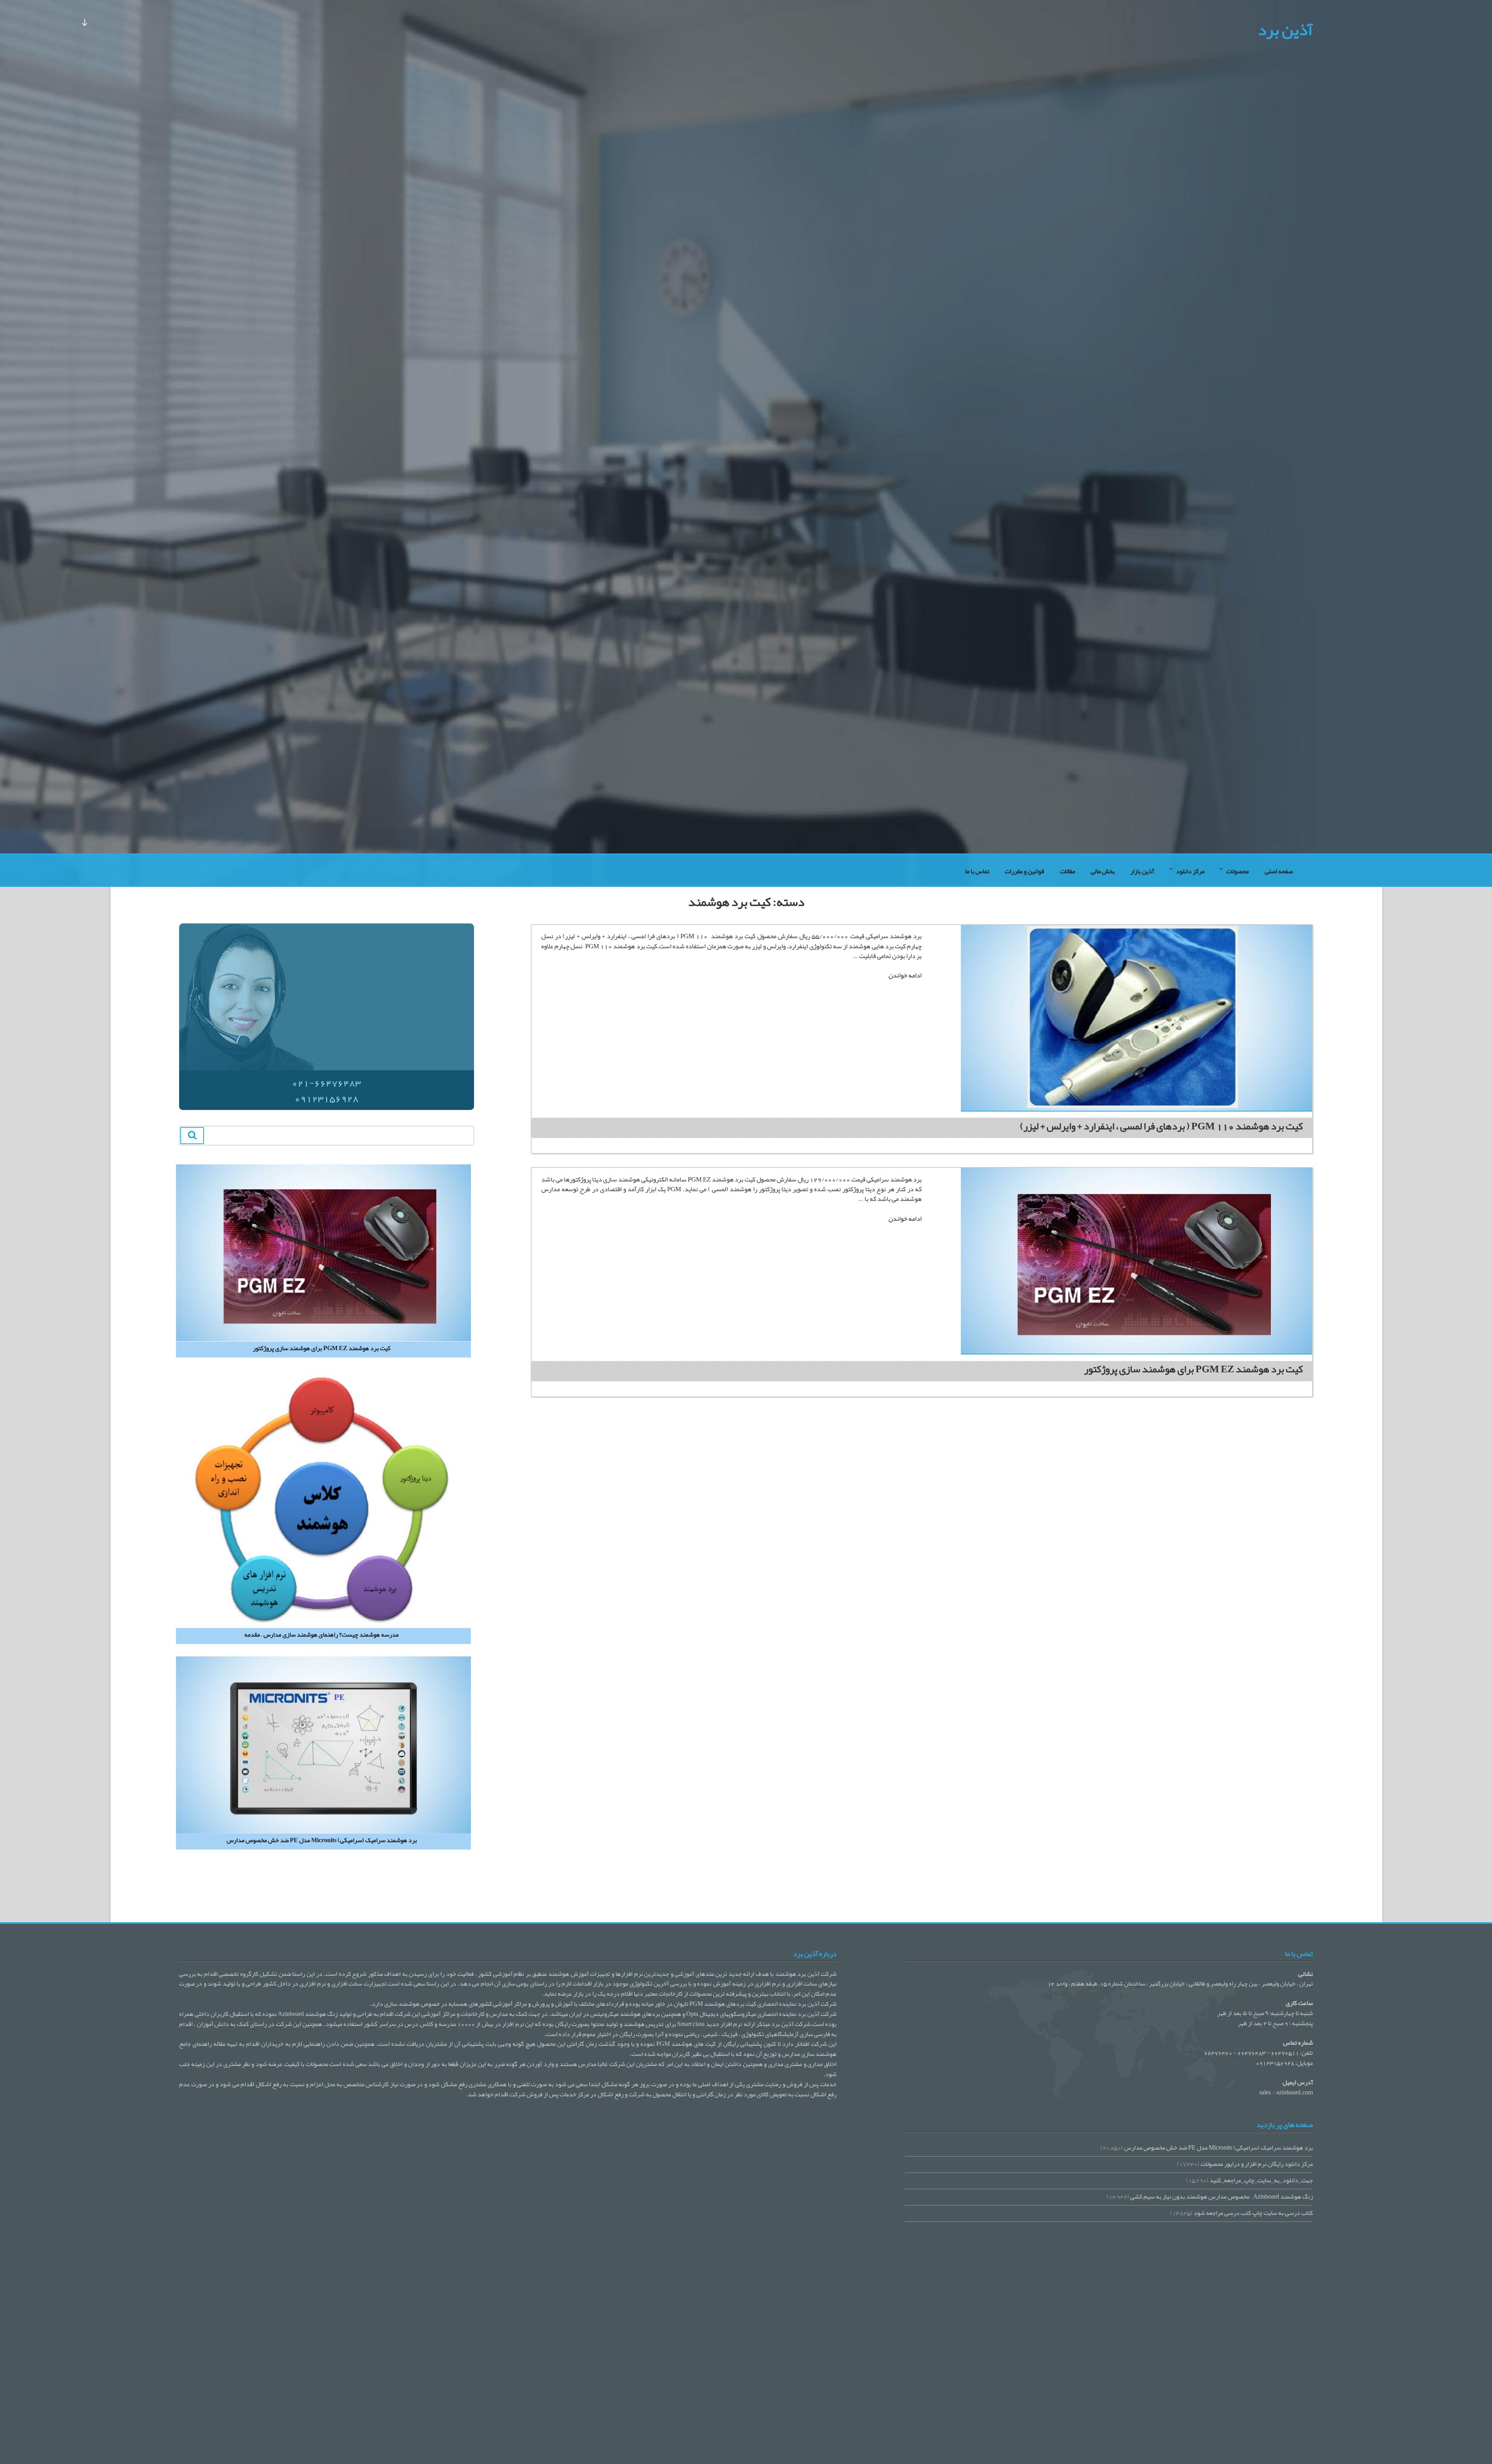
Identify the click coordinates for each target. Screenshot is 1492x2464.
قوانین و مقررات (1024, 871)
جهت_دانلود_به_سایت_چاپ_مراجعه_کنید (1261, 2180)
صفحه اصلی (1279, 871)
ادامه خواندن (905, 975)
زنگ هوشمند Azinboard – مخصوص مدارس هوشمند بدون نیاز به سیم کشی (1222, 2197)
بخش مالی (1103, 871)
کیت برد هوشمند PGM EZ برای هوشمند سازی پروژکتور (1193, 1369)
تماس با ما (977, 871)
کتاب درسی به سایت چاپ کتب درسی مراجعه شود (1253, 2213)
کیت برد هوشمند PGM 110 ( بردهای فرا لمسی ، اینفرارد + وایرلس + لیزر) (1161, 1126)
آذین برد (1285, 30)
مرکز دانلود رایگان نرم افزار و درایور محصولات (1257, 2164)
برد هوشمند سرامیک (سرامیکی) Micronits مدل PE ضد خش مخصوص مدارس (322, 1841)
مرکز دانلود (1190, 871)
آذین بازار (1142, 871)
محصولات (1238, 871)
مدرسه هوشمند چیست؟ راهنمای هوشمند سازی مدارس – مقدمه (322, 1635)
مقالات (1068, 871)
